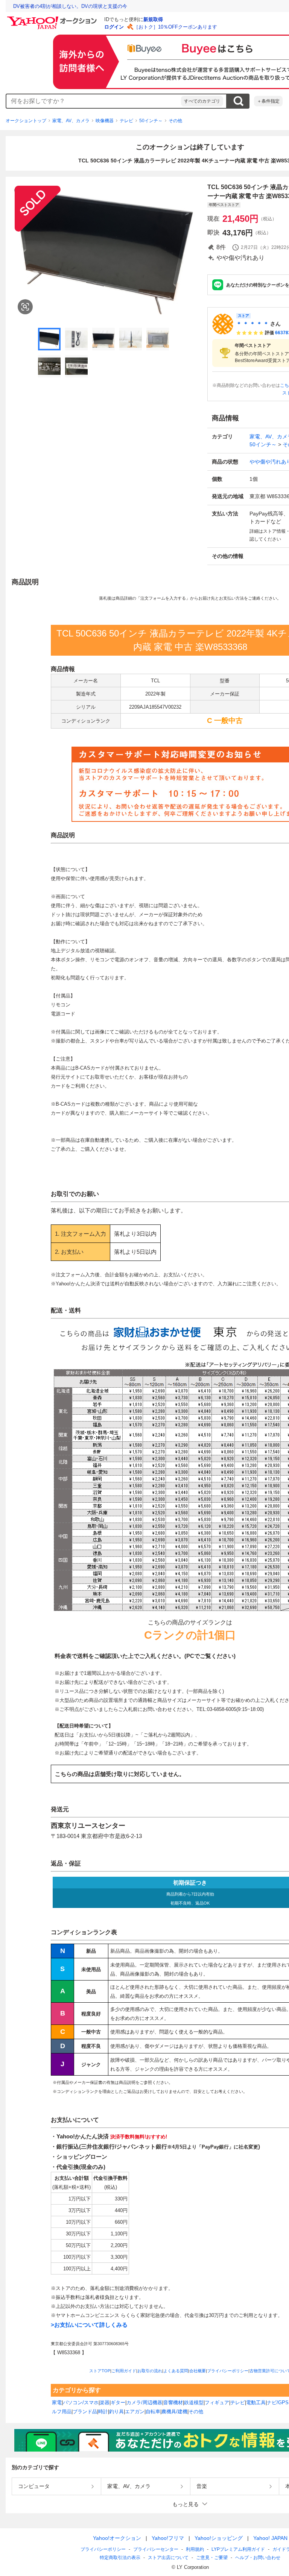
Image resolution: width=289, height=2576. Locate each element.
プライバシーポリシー (103, 2549)
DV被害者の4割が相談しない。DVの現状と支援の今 (70, 6)
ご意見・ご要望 (212, 2558)
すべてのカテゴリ (202, 101)
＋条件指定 (268, 101)
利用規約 (195, 2549)
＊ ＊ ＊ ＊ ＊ (252, 324)
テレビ (126, 121)
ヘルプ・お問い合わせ (258, 2558)
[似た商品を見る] (25, 307)
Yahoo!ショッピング (219, 2538)
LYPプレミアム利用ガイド (238, 2549)
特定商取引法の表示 (120, 2558)
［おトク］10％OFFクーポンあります (175, 27)
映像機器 (105, 121)
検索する (238, 101)
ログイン (114, 27)
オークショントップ (26, 121)
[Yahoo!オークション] (53, 18)
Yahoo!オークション (117, 2538)
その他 (175, 121)
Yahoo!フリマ (168, 2538)
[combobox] (94, 101)
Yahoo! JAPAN (270, 2538)
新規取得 (153, 19)
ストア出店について (168, 2558)
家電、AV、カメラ (71, 121)
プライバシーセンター (156, 2549)
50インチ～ (151, 121)
